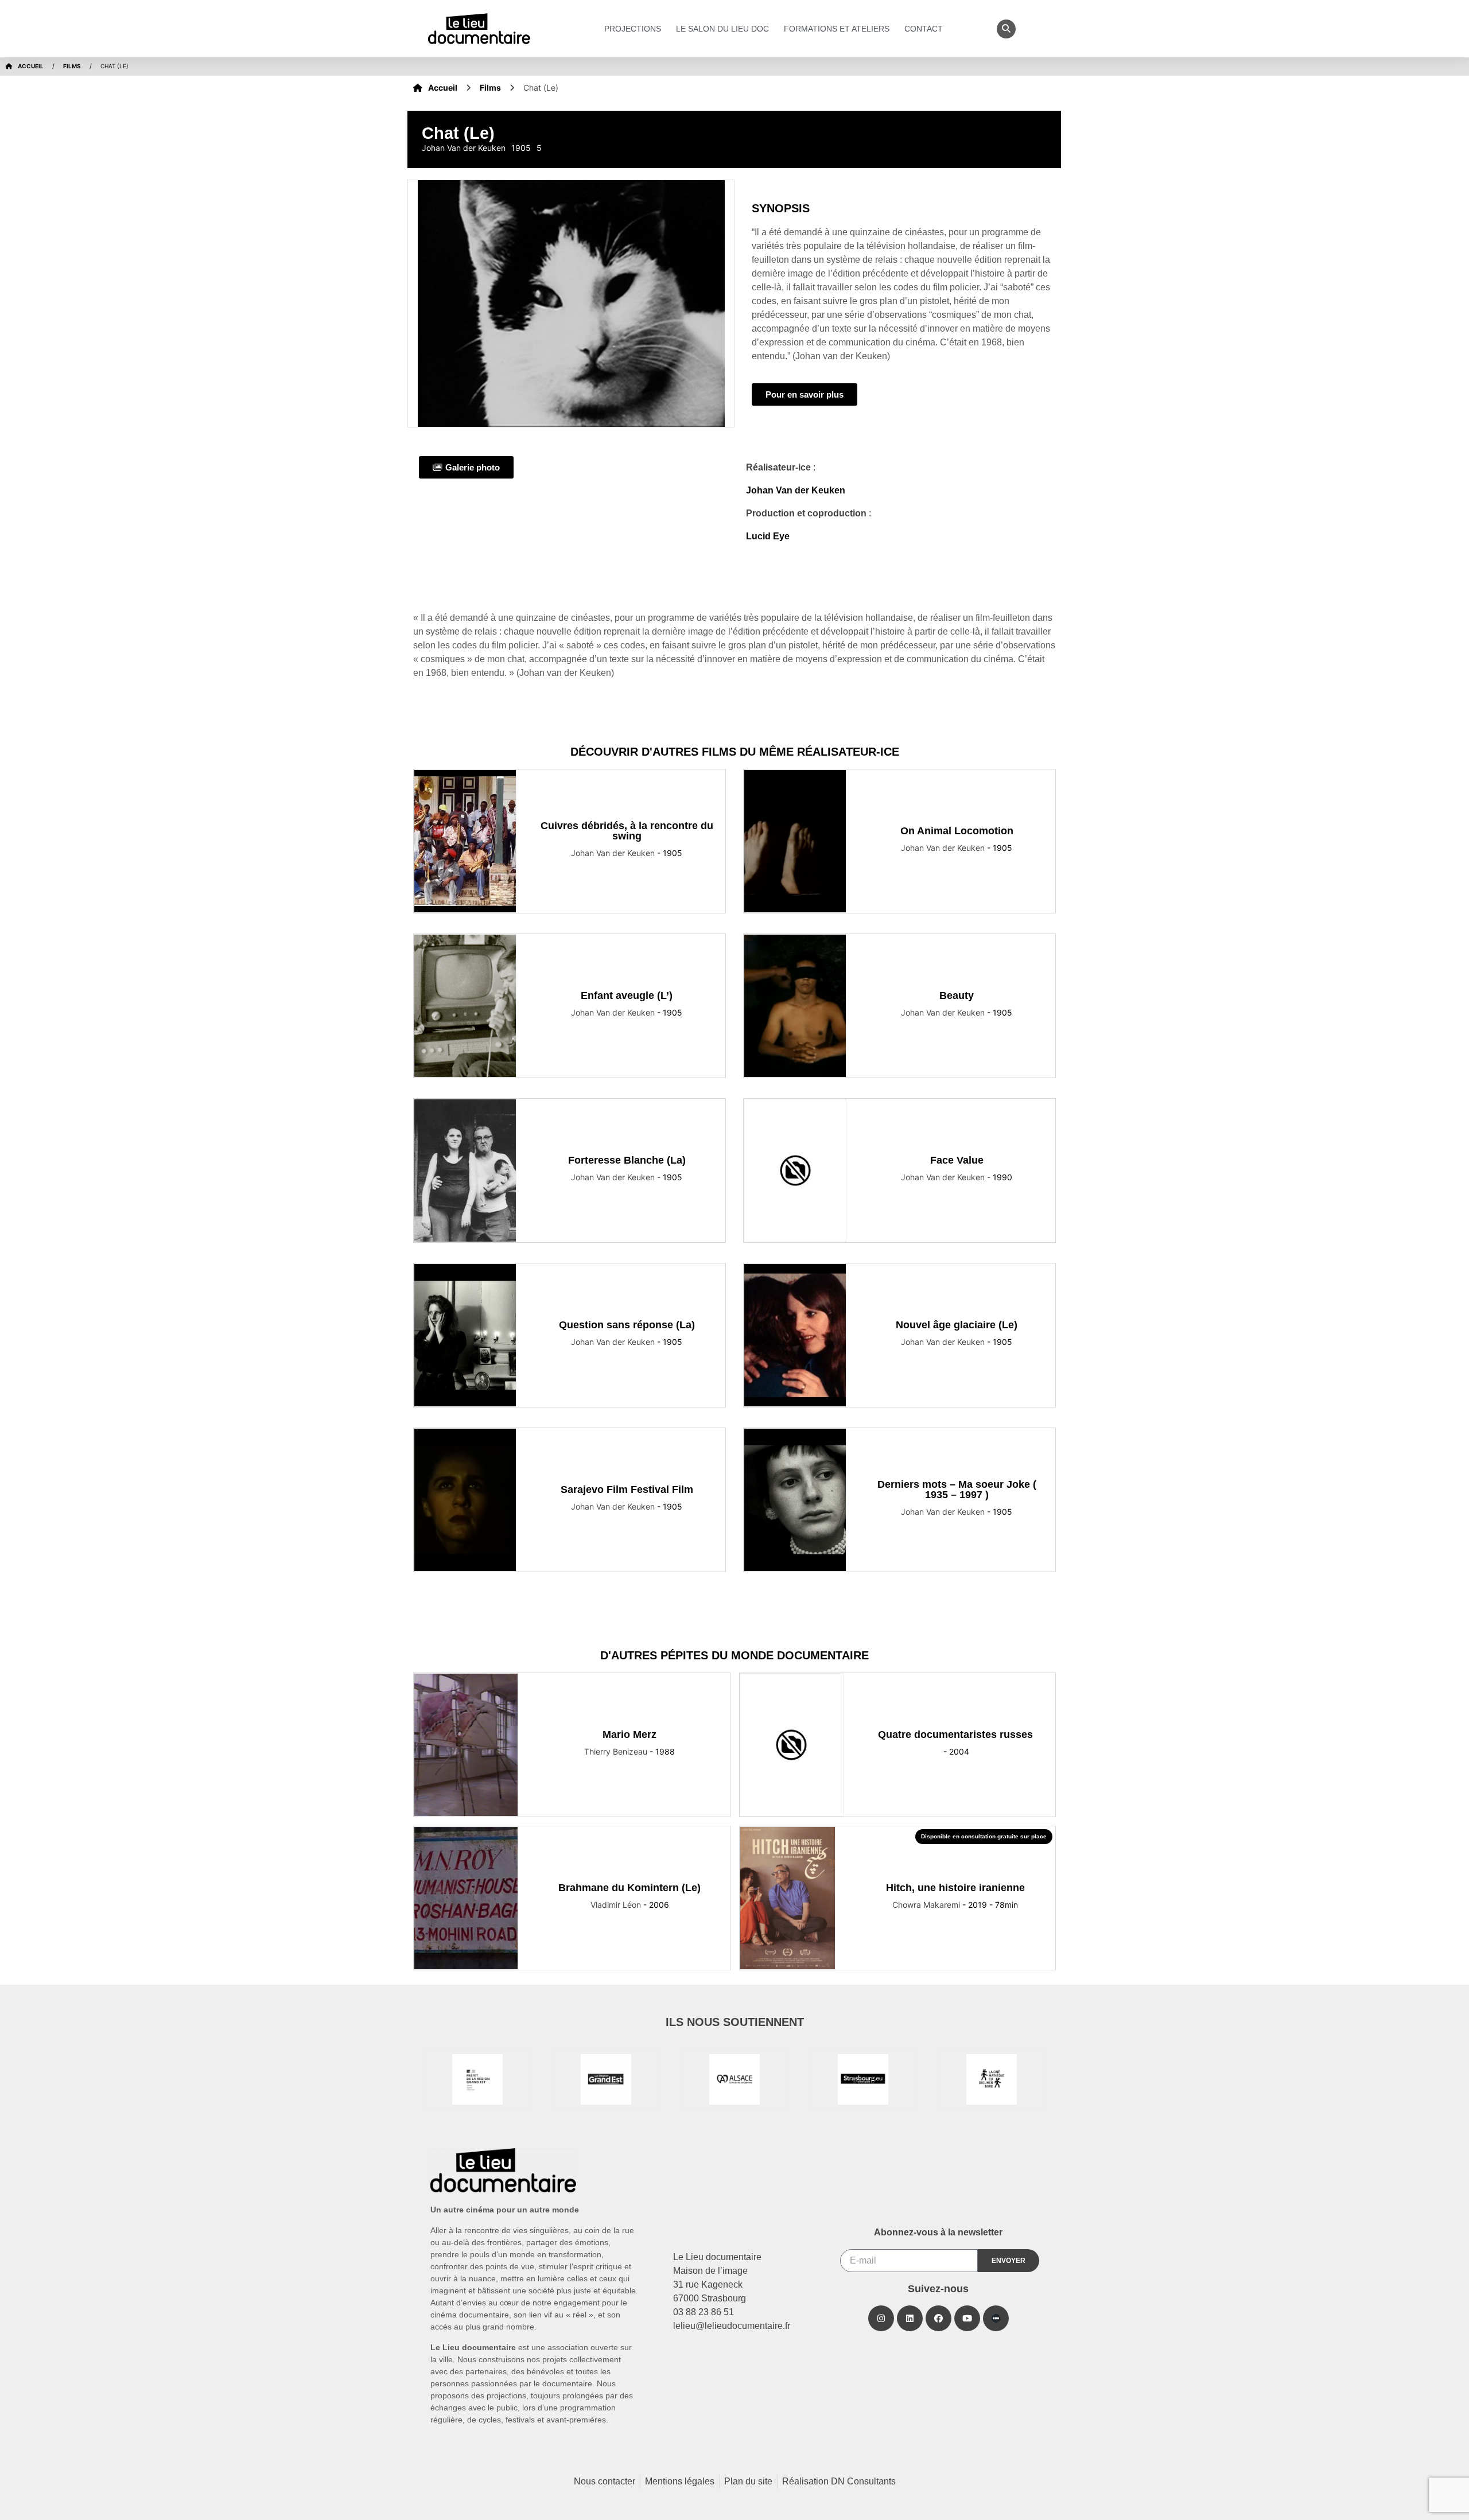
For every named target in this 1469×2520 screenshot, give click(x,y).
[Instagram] (881, 2318)
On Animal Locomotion (957, 831)
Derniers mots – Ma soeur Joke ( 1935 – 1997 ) (957, 1490)
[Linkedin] (910, 2318)
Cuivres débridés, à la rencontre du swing (627, 831)
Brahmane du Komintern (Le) (629, 1888)
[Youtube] (967, 2318)
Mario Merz (629, 1735)
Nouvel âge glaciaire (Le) (957, 1325)
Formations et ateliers (837, 29)
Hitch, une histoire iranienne (955, 1888)
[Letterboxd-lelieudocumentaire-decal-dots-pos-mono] (996, 2318)
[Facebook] (938, 2318)
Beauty (957, 995)
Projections (633, 29)
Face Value (957, 1160)
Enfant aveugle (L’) (627, 995)
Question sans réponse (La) (627, 1325)
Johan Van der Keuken (796, 490)
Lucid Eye (768, 536)
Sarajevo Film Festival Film (627, 1490)
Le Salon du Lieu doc (722, 29)
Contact (924, 29)
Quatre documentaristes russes (955, 1735)
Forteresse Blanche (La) (627, 1160)
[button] (1006, 29)
